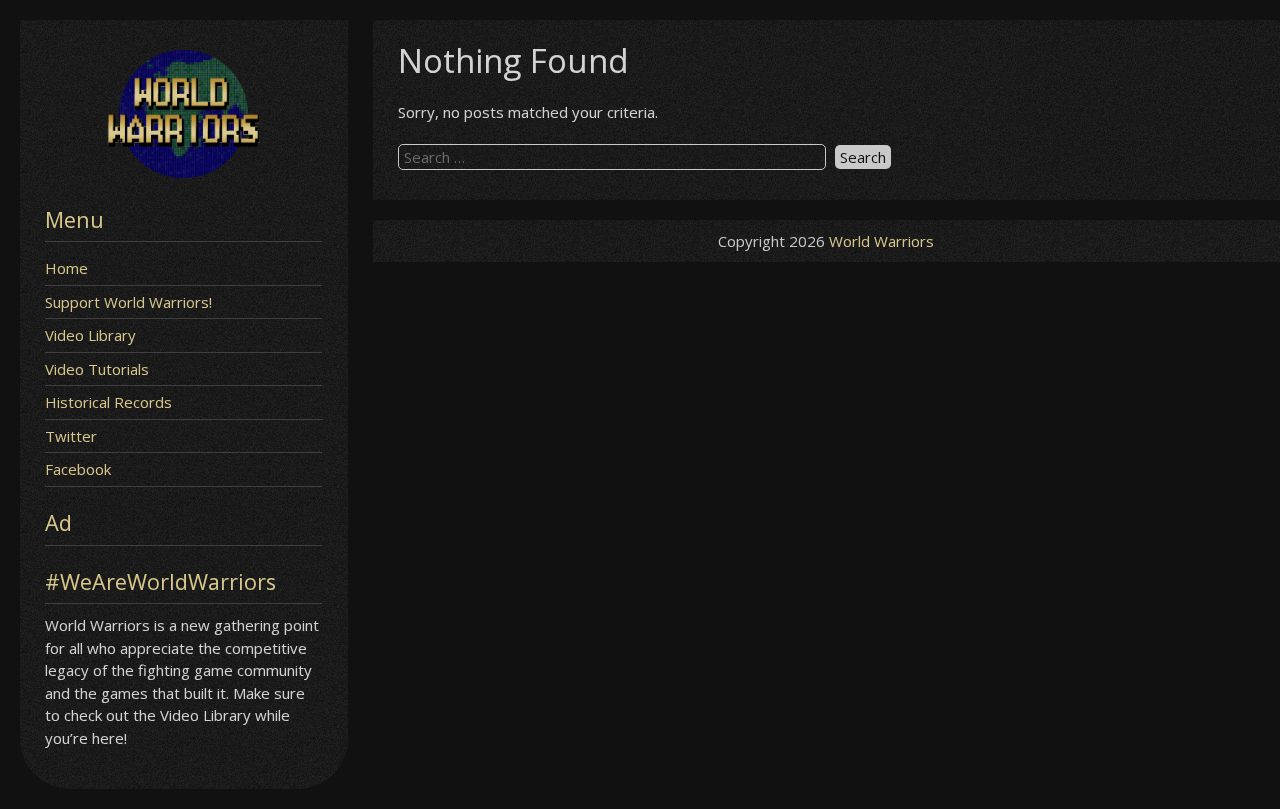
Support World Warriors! (128, 302)
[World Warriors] (183, 172)
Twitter (71, 436)
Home (66, 268)
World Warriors (881, 241)
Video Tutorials (97, 369)
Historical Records (108, 402)
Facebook (78, 469)
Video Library (90, 335)
